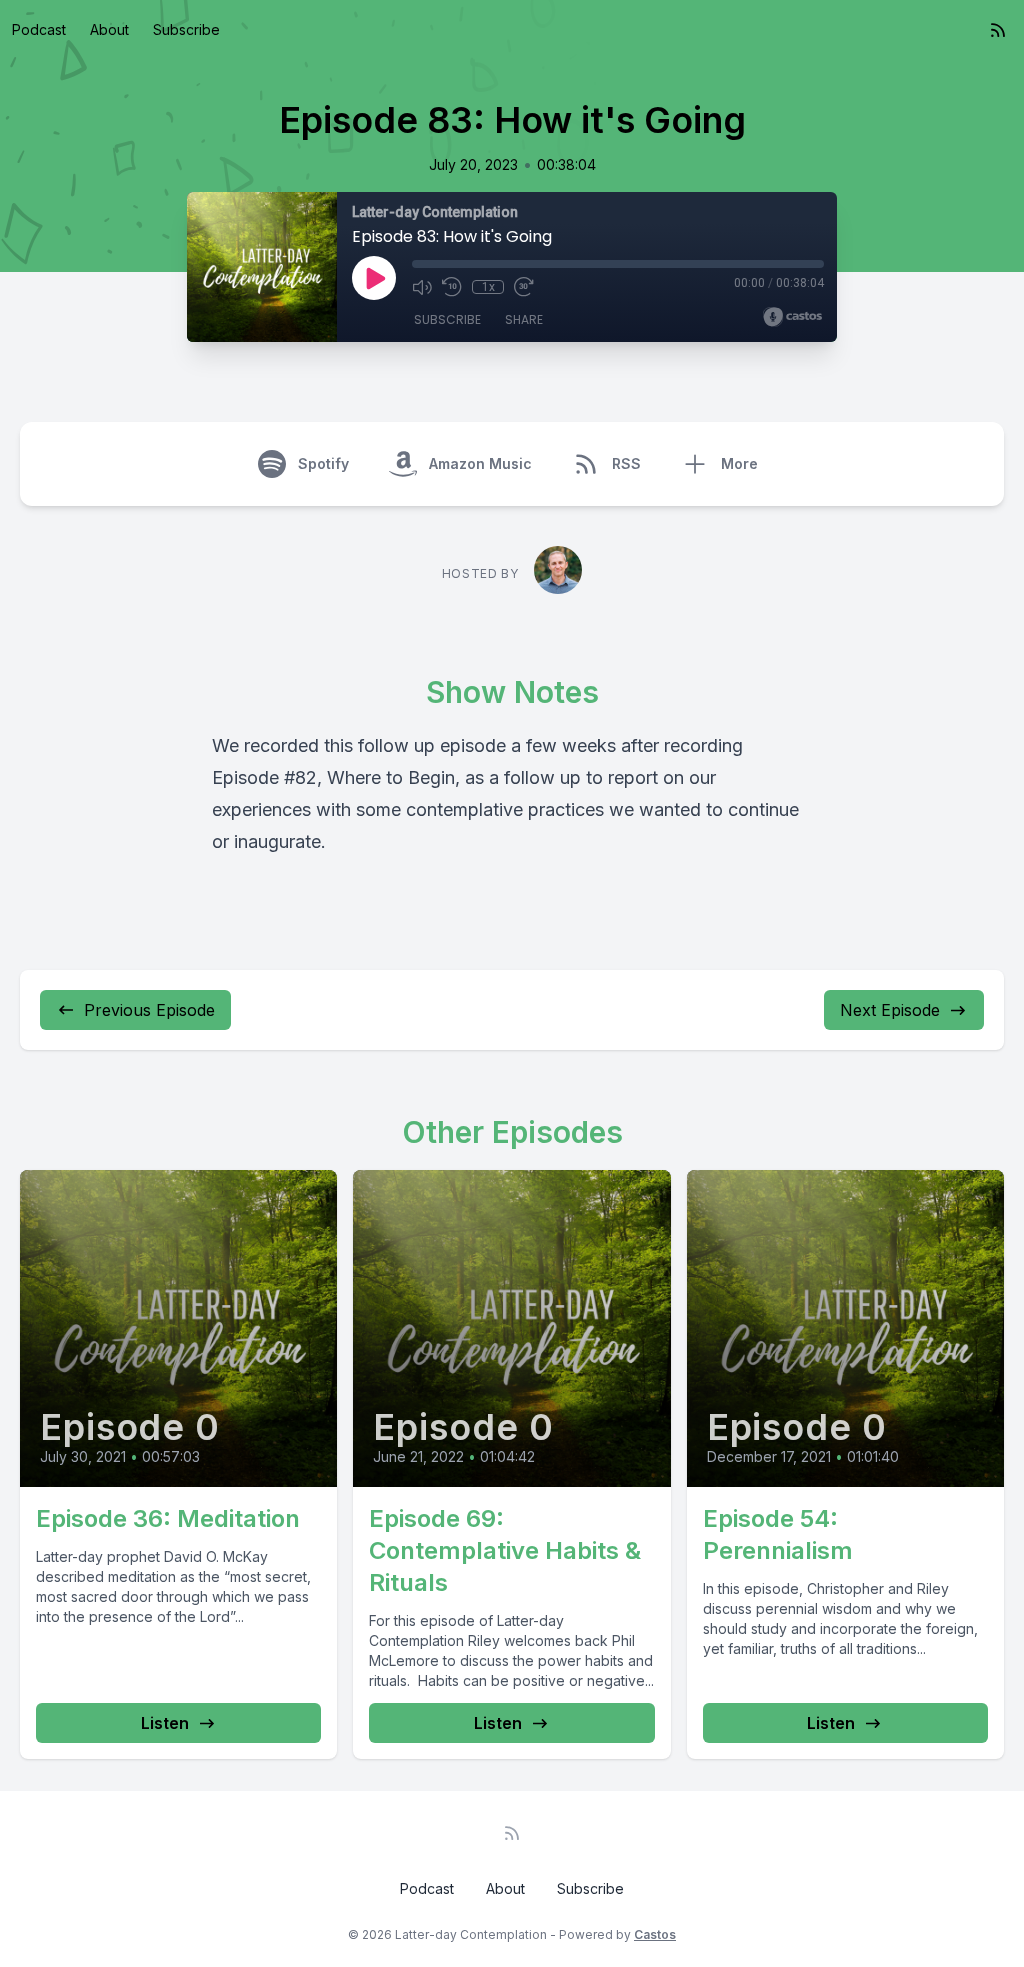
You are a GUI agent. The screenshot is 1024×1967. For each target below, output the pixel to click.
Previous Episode (149, 1010)
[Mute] (422, 287)
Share (524, 319)
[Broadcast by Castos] (792, 317)
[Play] (374, 278)
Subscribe (186, 29)
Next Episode (890, 1010)
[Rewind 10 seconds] (452, 287)
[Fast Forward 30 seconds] (524, 287)
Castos (655, 1934)
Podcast (39, 29)
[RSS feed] (998, 30)
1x (488, 287)
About (109, 29)
